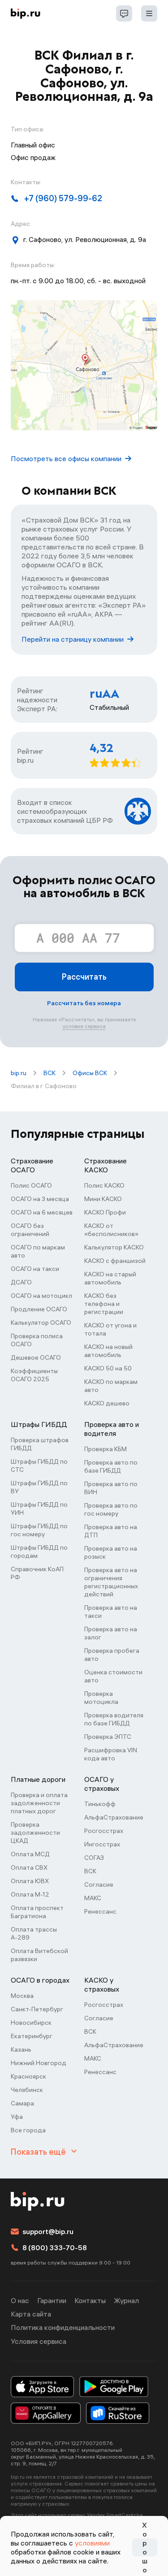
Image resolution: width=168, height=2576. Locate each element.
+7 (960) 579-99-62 (63, 198)
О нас (20, 2300)
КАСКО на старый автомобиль (110, 1278)
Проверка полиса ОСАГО (37, 1340)
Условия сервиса (39, 2341)
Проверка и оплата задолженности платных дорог (39, 1803)
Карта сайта (31, 2314)
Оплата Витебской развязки (39, 1955)
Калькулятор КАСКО (114, 1247)
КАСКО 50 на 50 (108, 1368)
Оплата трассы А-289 (34, 1933)
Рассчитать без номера (84, 1003)
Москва (22, 1996)
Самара (22, 2103)
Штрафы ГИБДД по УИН (39, 1508)
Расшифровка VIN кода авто (111, 1754)
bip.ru (19, 1073)
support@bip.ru (48, 2231)
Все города (28, 2130)
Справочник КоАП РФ (37, 1573)
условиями (92, 2543)
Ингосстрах (102, 1844)
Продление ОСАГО (39, 1309)
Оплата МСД (30, 1854)
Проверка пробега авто (112, 1655)
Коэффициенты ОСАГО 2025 (34, 1375)
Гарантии (52, 2300)
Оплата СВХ (29, 1867)
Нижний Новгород (39, 2063)
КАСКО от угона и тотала (110, 1329)
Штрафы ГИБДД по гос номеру (39, 1530)
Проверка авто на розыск (111, 1552)
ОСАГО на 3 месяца (40, 1199)
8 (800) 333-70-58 (55, 2248)
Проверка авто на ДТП (111, 1531)
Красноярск (28, 2076)
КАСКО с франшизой (115, 1261)
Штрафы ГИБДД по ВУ (39, 1487)
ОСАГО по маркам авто (38, 1251)
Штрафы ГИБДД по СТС (39, 1465)
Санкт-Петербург (37, 2009)
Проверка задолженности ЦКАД (35, 1833)
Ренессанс (100, 1911)
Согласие (99, 1884)
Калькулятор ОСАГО (41, 1323)
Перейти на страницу (73, 639)
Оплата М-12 (30, 1894)
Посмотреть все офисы (66, 458)
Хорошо (145, 2547)
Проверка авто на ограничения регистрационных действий (111, 1582)
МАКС (93, 1898)
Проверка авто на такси (111, 1612)
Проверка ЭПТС (108, 1737)
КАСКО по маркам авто (111, 1386)
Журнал (126, 2300)
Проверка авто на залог (111, 1633)
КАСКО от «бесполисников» (111, 1230)
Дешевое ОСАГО (36, 1357)
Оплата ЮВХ (30, 1881)
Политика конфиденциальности (63, 2327)
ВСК (50, 1073)
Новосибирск (31, 2023)
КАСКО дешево (107, 1403)
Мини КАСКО (103, 1199)
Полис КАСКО (104, 1185)
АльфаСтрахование (114, 1817)
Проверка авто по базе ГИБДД (111, 1466)
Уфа (17, 2117)
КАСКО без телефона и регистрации (104, 1304)
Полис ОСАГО (31, 1185)
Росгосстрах (104, 1831)
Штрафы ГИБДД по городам (39, 1552)
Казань (21, 2049)
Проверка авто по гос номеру (111, 1509)
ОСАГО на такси (35, 1269)
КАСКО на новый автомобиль (108, 1351)
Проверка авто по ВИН (111, 1488)
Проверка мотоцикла (101, 1698)
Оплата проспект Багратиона (37, 1912)
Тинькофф (100, 1804)
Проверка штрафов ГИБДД (40, 1444)
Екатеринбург (32, 2036)
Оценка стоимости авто (113, 1676)
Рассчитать (84, 977)
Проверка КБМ (106, 1449)
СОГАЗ (94, 1858)
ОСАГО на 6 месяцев (42, 1212)
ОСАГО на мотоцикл (41, 1296)
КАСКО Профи (105, 1212)
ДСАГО (21, 1282)
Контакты (90, 2300)
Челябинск (27, 2090)
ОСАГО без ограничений (30, 1230)
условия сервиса (84, 1026)
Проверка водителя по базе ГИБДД (114, 1719)
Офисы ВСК (90, 1073)
